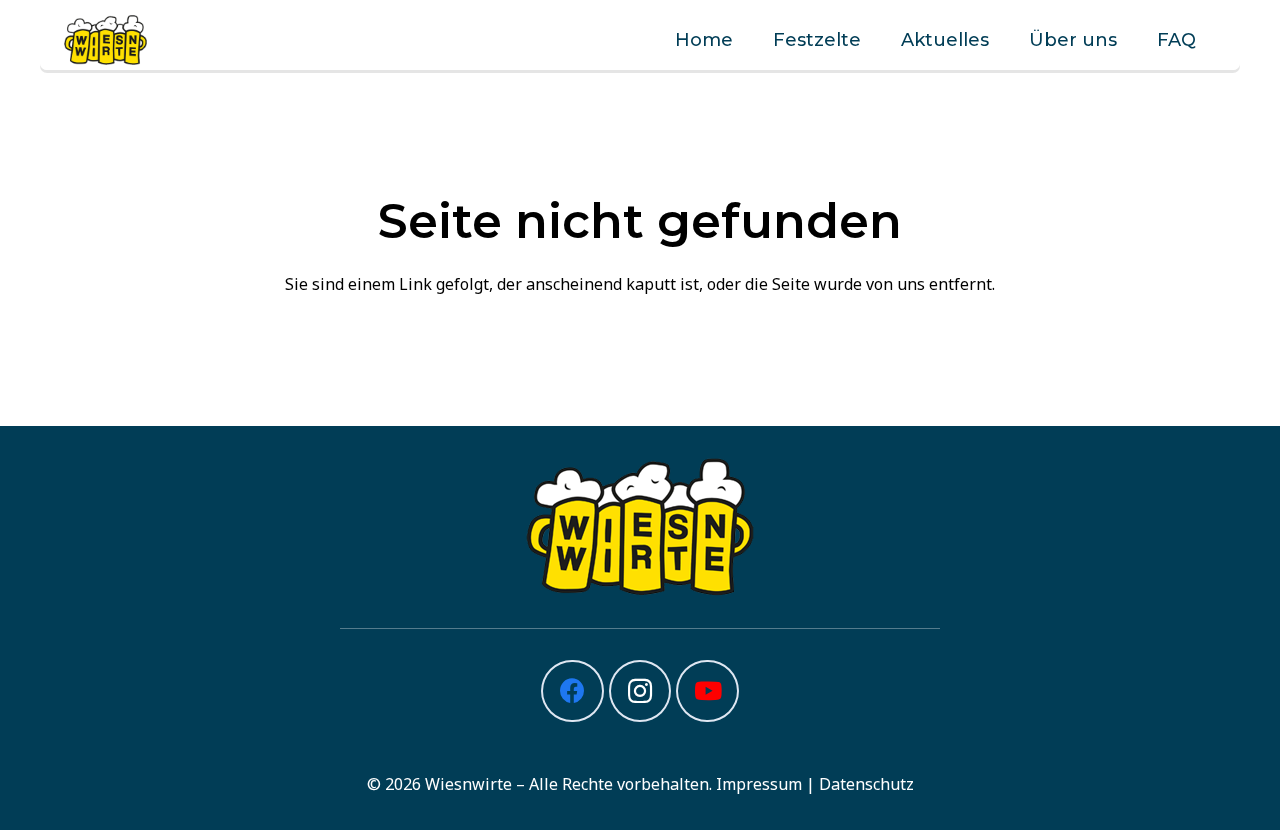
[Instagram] (640, 691)
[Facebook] (572, 691)
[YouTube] (707, 691)
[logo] (105, 40)
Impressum (759, 784)
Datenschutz (866, 784)
